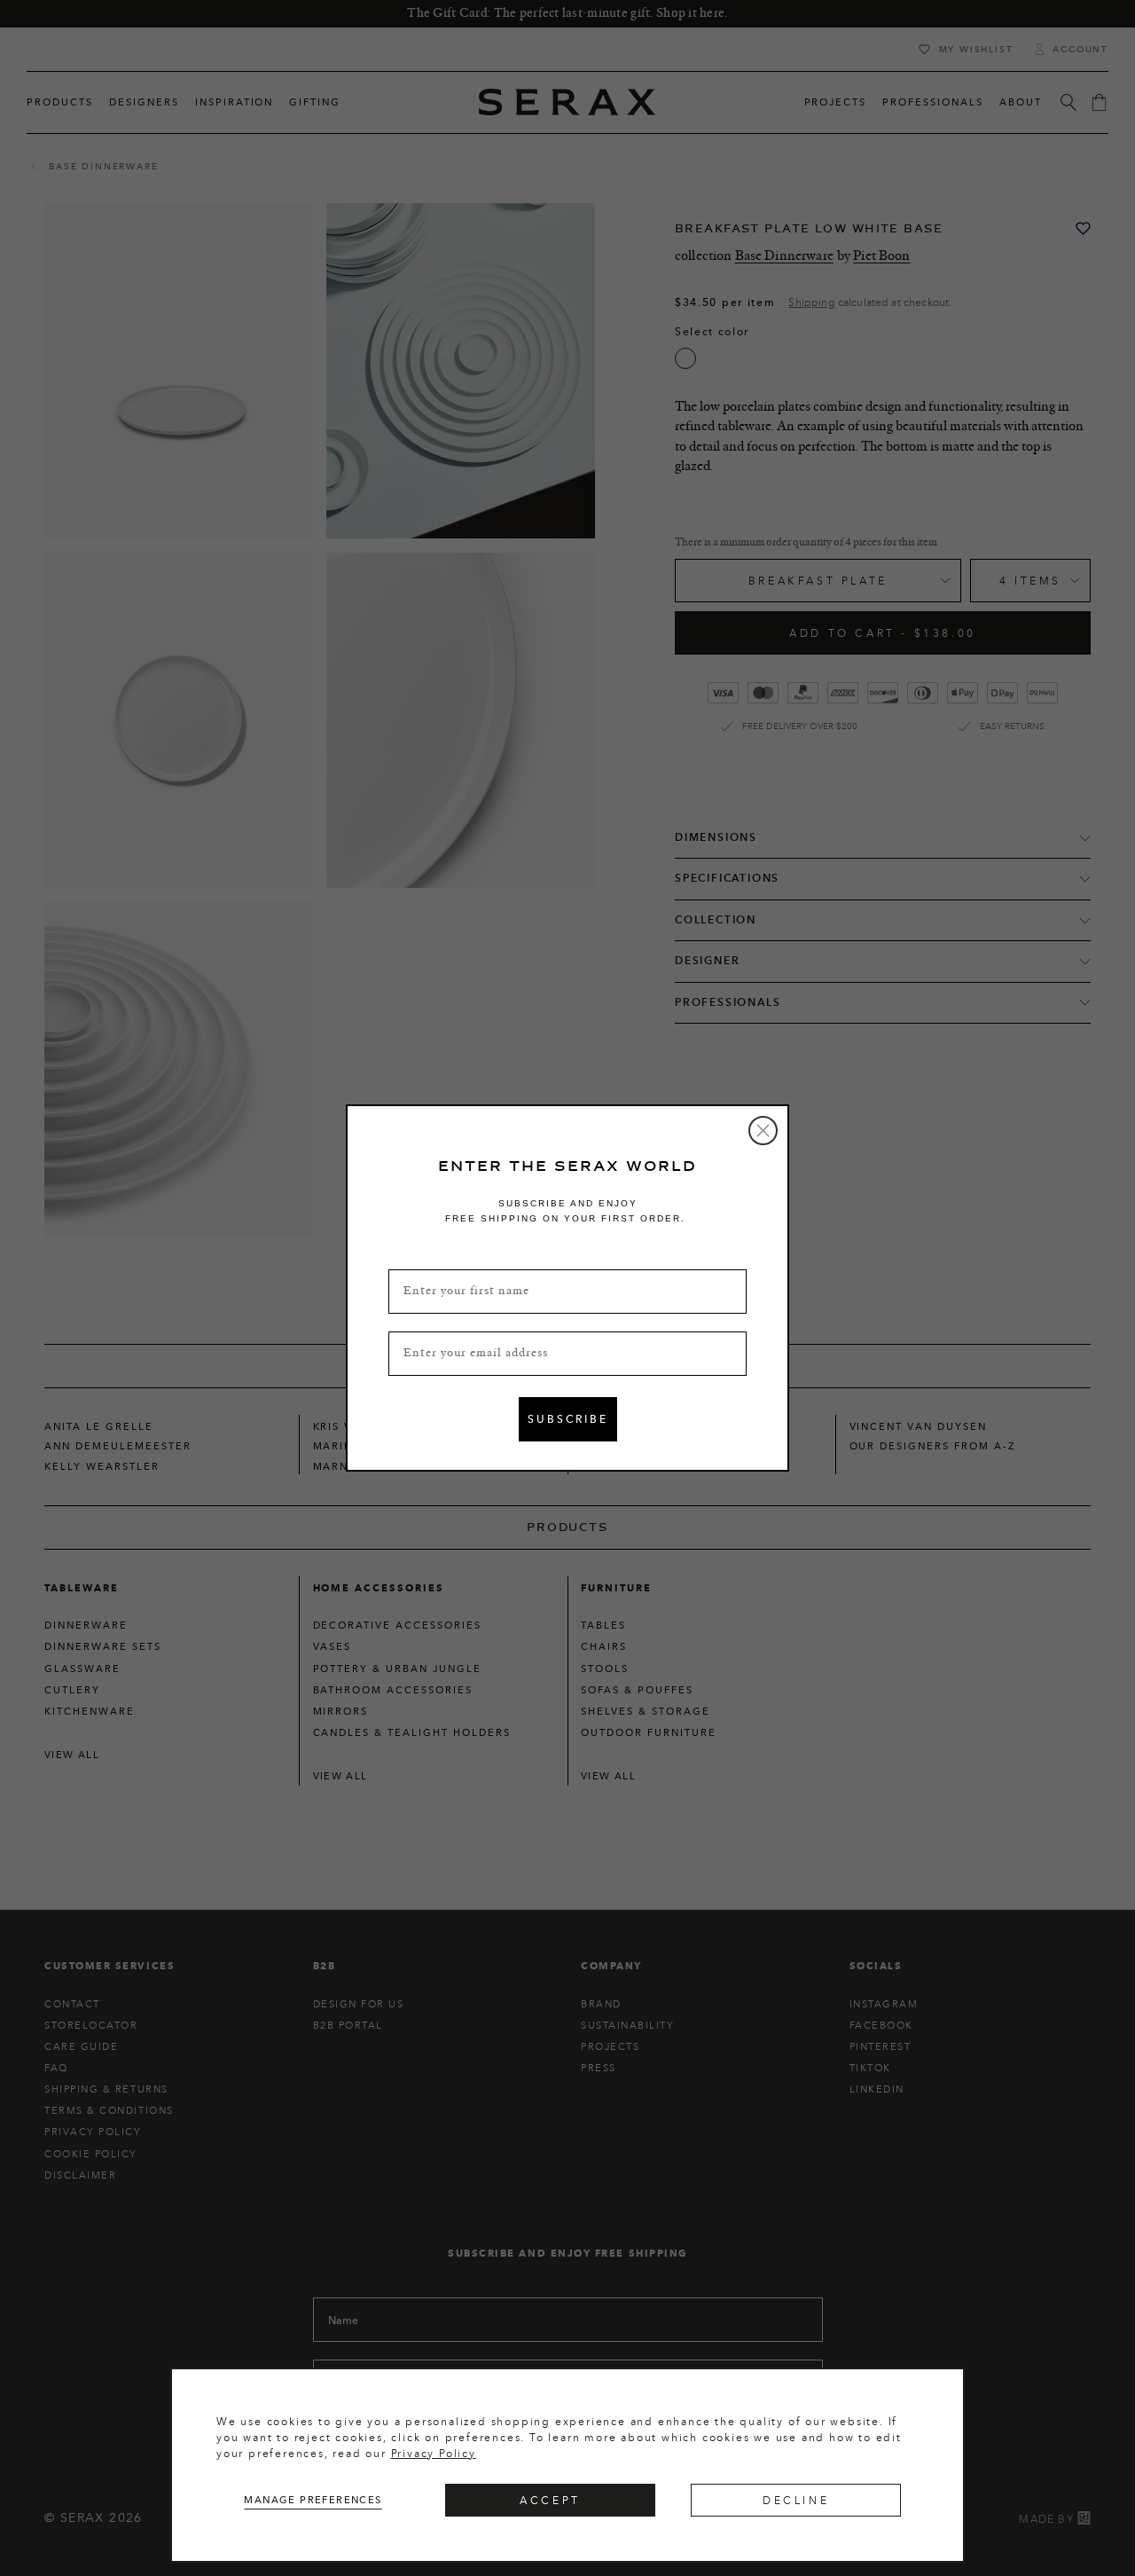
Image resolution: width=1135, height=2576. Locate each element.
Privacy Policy (434, 2453)
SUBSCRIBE (568, 1419)
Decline (796, 2500)
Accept (550, 2500)
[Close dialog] (763, 1131)
